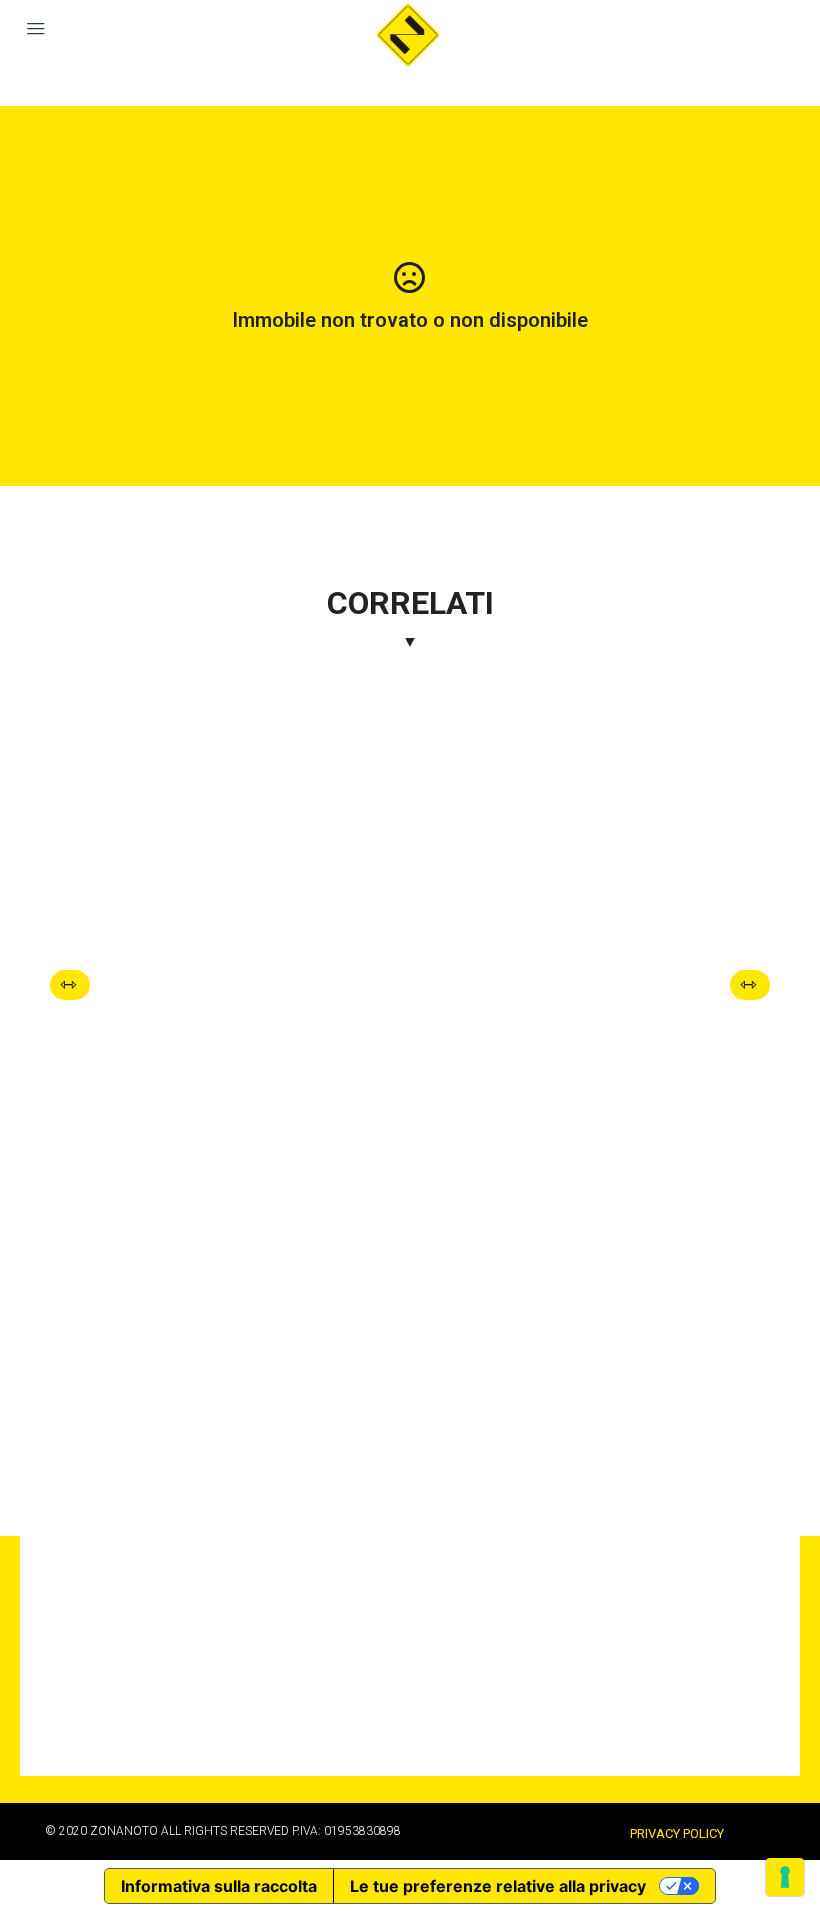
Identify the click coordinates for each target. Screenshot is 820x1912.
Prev (75, 985)
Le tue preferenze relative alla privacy (498, 1886)
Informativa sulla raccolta (219, 1886)
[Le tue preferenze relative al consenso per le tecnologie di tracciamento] (785, 1877)
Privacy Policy (677, 1833)
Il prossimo (755, 986)
